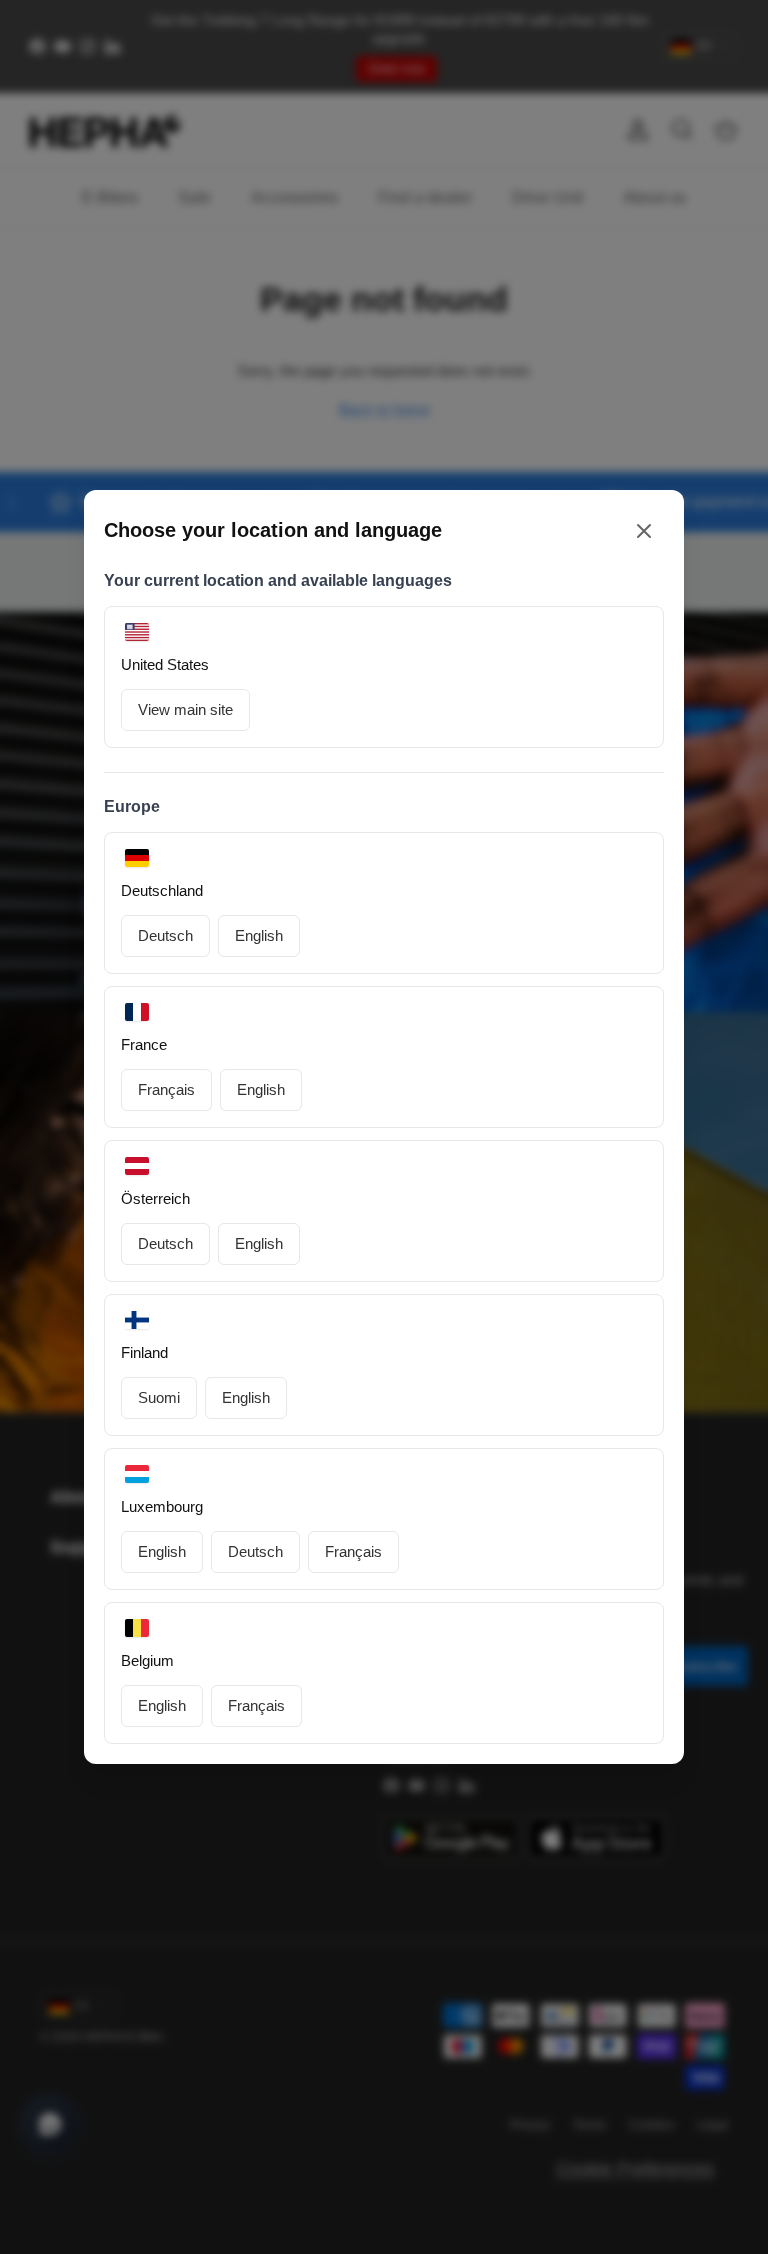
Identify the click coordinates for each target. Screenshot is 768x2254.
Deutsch (165, 935)
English (259, 935)
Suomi (159, 1397)
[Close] (644, 530)
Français (166, 1089)
